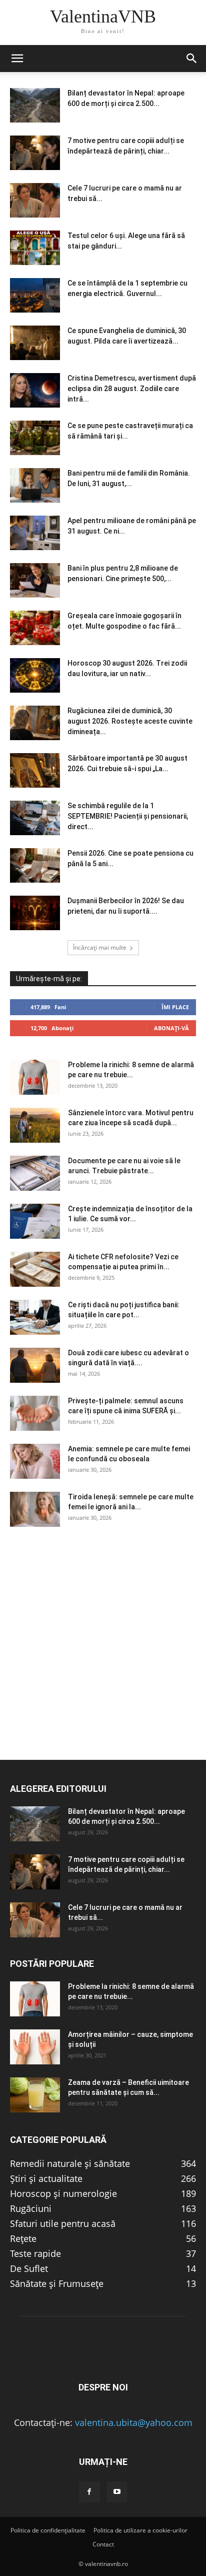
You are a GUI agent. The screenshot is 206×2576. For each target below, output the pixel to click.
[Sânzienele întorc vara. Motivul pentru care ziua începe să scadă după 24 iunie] (35, 1125)
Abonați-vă (171, 1028)
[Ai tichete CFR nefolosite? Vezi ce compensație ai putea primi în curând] (35, 1269)
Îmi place (175, 1007)
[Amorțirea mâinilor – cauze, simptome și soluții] (35, 2047)
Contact (103, 2544)
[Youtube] (117, 2492)
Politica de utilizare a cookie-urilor (140, 2530)
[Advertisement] (103, 1656)
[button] (17, 59)
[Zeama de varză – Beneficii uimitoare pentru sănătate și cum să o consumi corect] (35, 2095)
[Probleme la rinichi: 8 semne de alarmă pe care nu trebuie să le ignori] (35, 1077)
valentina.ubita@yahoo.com (134, 2422)
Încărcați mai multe (100, 947)
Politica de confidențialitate (48, 2530)
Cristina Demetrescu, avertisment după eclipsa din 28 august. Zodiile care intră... (132, 389)
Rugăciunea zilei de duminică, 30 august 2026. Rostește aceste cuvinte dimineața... (130, 721)
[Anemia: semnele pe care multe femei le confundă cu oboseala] (35, 1461)
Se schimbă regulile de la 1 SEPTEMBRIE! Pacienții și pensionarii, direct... (128, 816)
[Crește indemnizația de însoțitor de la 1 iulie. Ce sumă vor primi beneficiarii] (35, 1221)
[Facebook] (89, 2492)
